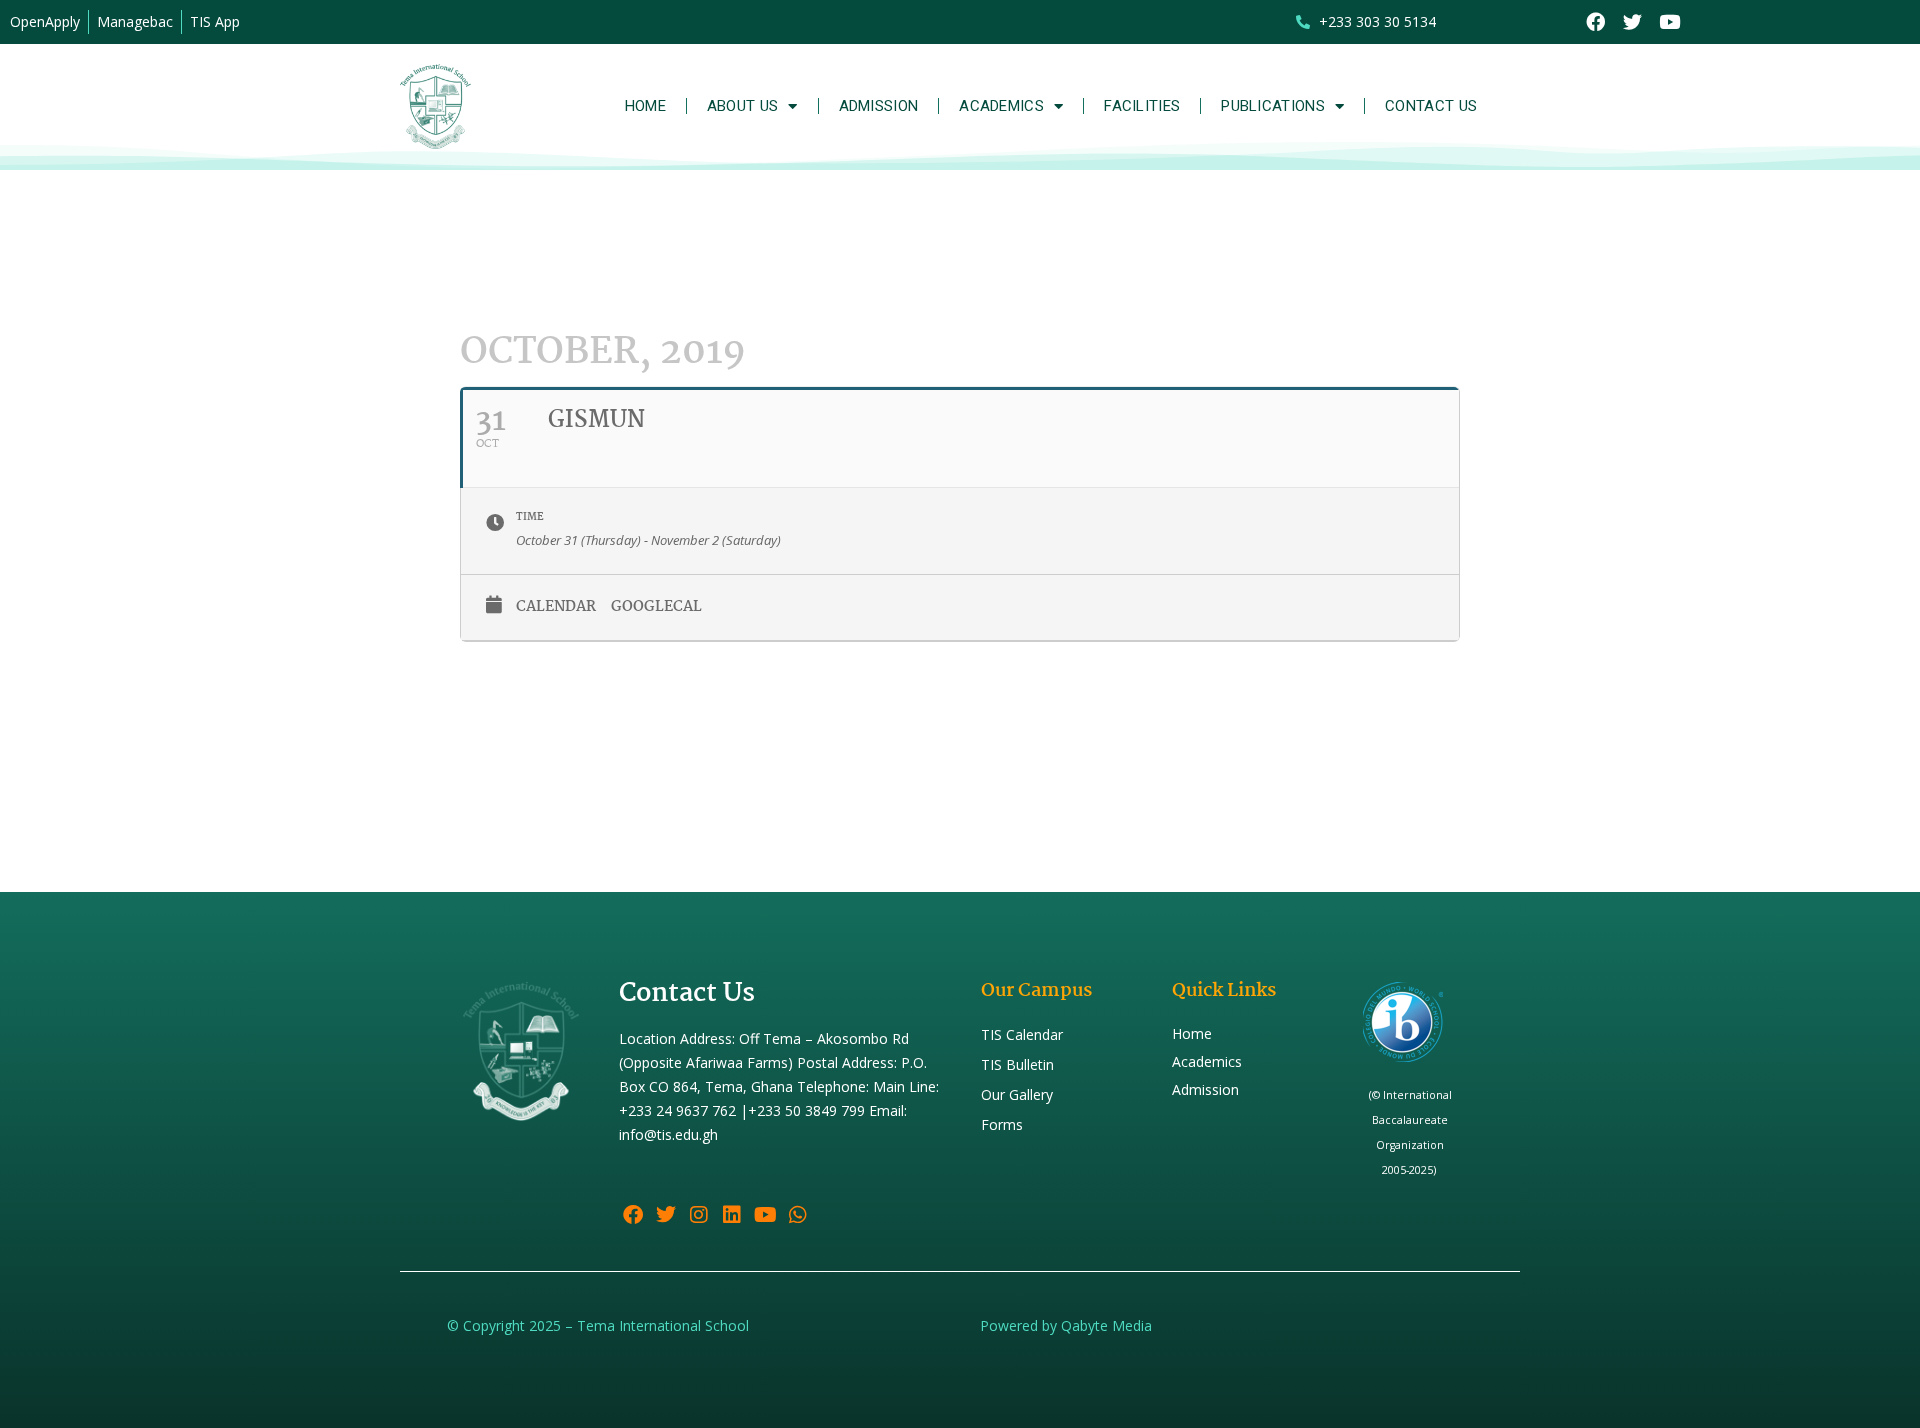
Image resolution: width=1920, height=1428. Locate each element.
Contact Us (1431, 106)
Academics (1001, 106)
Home (645, 106)
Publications (1273, 106)
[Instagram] (699, 1215)
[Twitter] (1632, 22)
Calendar (556, 607)
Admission (879, 106)
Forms (1002, 1124)
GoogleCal (656, 607)
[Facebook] (1595, 22)
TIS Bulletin (1017, 1064)
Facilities (1142, 106)
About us (742, 106)
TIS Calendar (1022, 1034)
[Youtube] (1669, 22)
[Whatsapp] (798, 1215)
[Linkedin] (732, 1215)
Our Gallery (1017, 1094)
